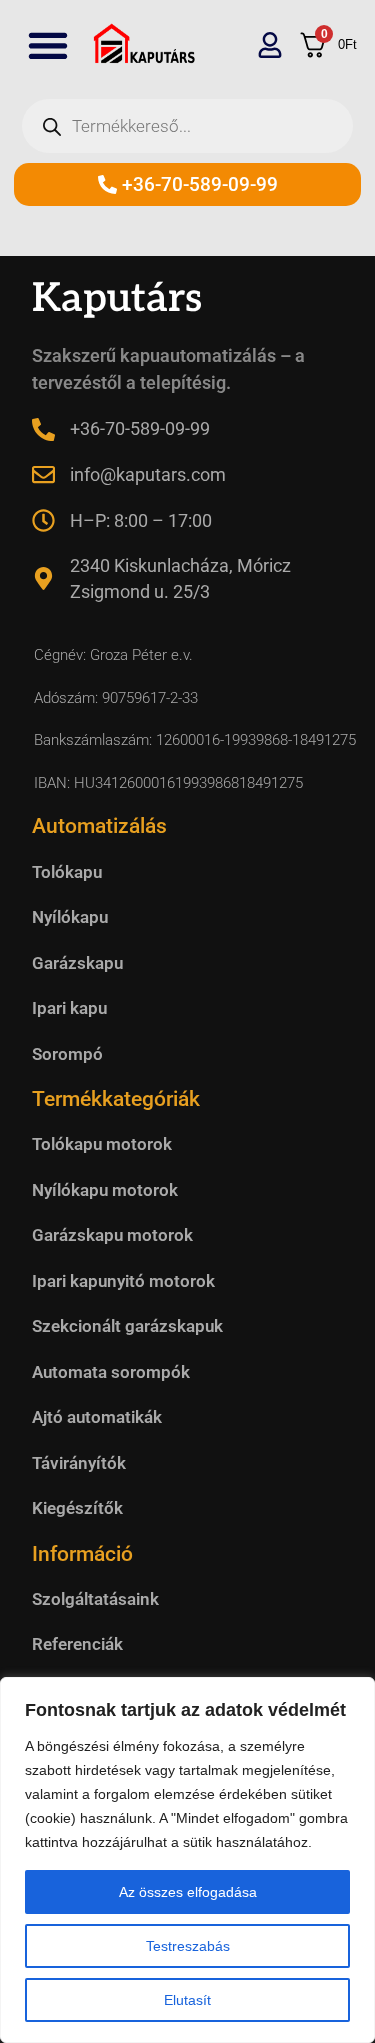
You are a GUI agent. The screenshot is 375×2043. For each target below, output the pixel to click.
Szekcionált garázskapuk (127, 1326)
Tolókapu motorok (102, 1144)
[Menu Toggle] (48, 45)
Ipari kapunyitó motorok (123, 1281)
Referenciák (77, 1644)
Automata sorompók (111, 1372)
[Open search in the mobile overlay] (187, 126)
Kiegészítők (77, 1508)
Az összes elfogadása (188, 1892)
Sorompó (67, 1054)
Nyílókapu (70, 917)
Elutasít (187, 2000)
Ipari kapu (69, 1008)
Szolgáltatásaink (95, 1599)
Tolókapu (67, 872)
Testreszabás (188, 1946)
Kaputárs (117, 299)
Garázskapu (77, 963)
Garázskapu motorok (112, 1235)
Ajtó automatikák (97, 1417)
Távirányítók (79, 1463)
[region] (187, 1860)
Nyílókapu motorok (105, 1190)
